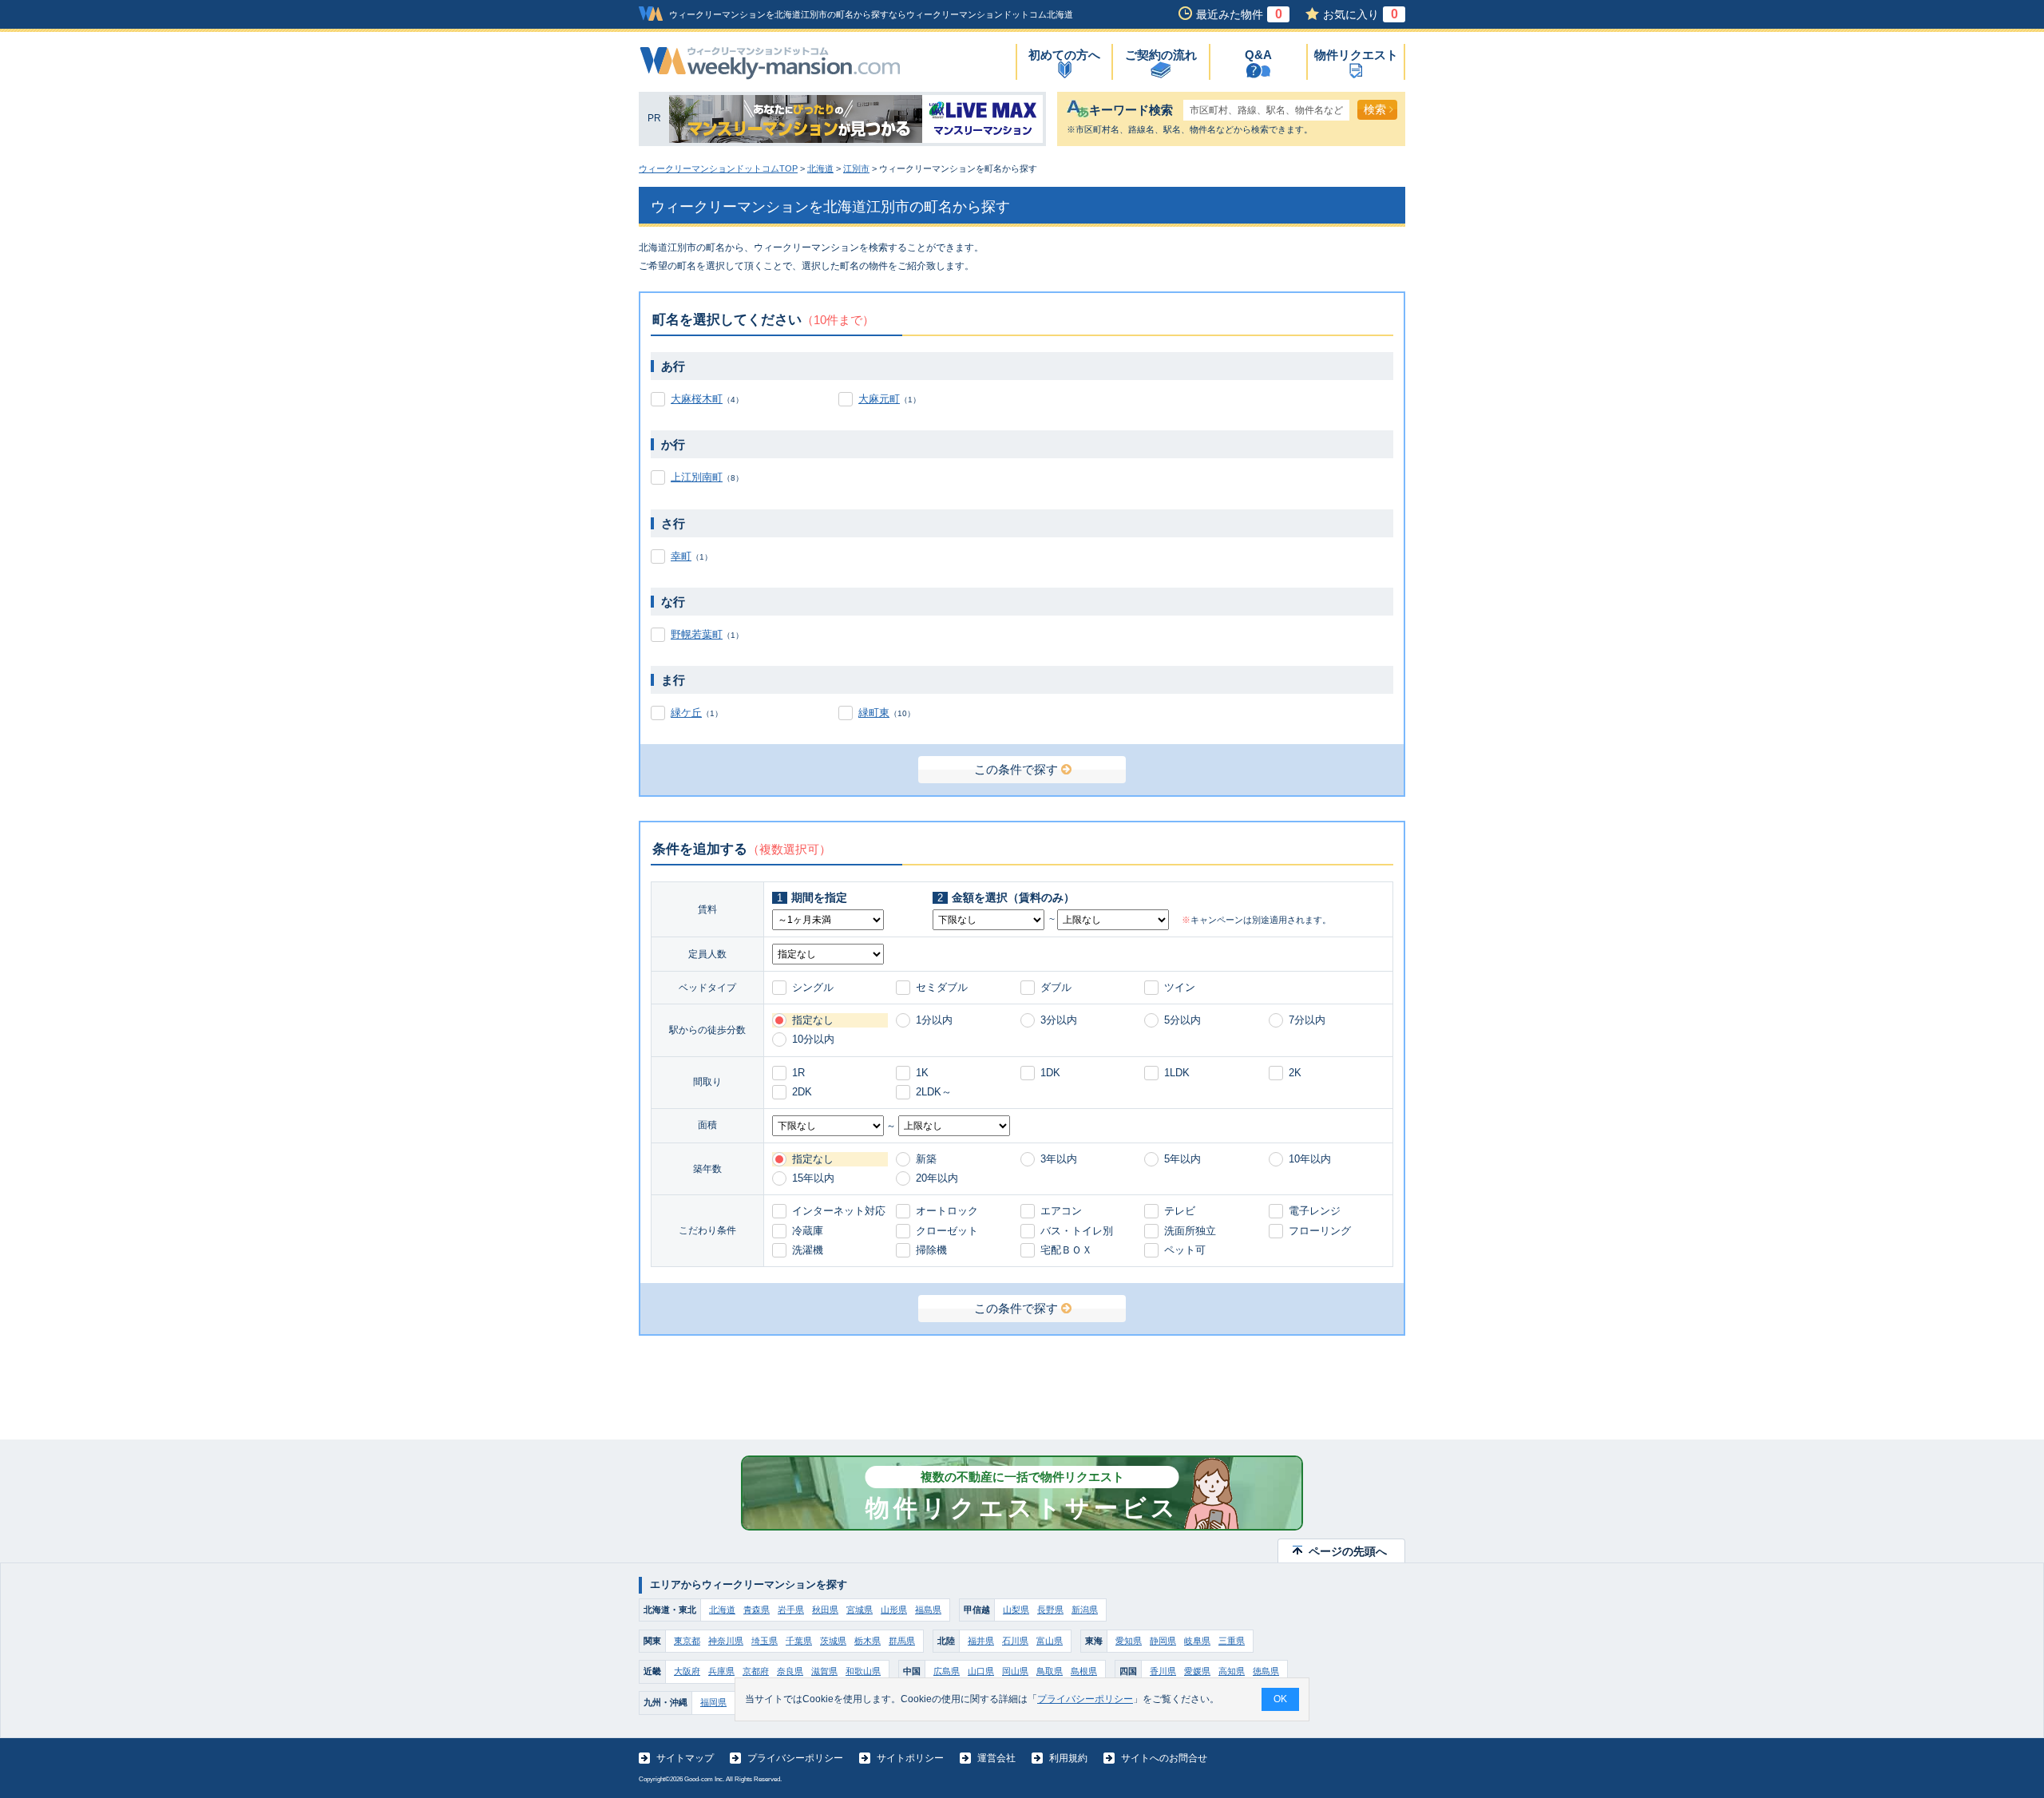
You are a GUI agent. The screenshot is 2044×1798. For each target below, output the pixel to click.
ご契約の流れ (1161, 55)
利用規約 (1068, 1758)
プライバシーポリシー (795, 1758)
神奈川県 (726, 1641)
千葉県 (799, 1641)
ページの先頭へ (1348, 1551)
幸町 (681, 556)
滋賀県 (824, 1671)
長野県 (1050, 1610)
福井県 (981, 1641)
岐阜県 (1197, 1641)
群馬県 (902, 1641)
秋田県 (825, 1610)
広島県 (947, 1671)
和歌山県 (863, 1671)
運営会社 (996, 1758)
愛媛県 (1197, 1671)
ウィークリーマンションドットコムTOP (718, 168)
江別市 (856, 168)
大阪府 (687, 1671)
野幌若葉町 (697, 634)
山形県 (894, 1610)
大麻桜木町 (697, 399)
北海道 (820, 168)
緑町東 (874, 713)
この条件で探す (1016, 769)
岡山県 (1015, 1671)
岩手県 (791, 1610)
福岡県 (713, 1702)
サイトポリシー (910, 1758)
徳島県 (1266, 1671)
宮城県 (860, 1610)
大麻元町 (879, 399)
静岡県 (1163, 1641)
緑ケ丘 (686, 713)
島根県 (1084, 1671)
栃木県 (868, 1641)
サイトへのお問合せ (1164, 1758)
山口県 (981, 1671)
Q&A (1258, 55)
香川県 (1163, 1671)
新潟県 (1085, 1610)
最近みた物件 (1239, 14)
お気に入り (1361, 14)
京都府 (756, 1671)
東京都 (687, 1641)
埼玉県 (765, 1641)
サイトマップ (685, 1758)
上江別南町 (697, 477)
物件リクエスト (1356, 55)
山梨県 (1016, 1610)
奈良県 (790, 1671)
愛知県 (1129, 1641)
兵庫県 (721, 1671)
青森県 (757, 1610)
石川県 (1015, 1641)
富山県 (1050, 1641)
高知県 (1232, 1671)
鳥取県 (1050, 1671)
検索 (1375, 109)
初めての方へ (1064, 55)
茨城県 (833, 1641)
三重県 (1232, 1641)
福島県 (928, 1610)
